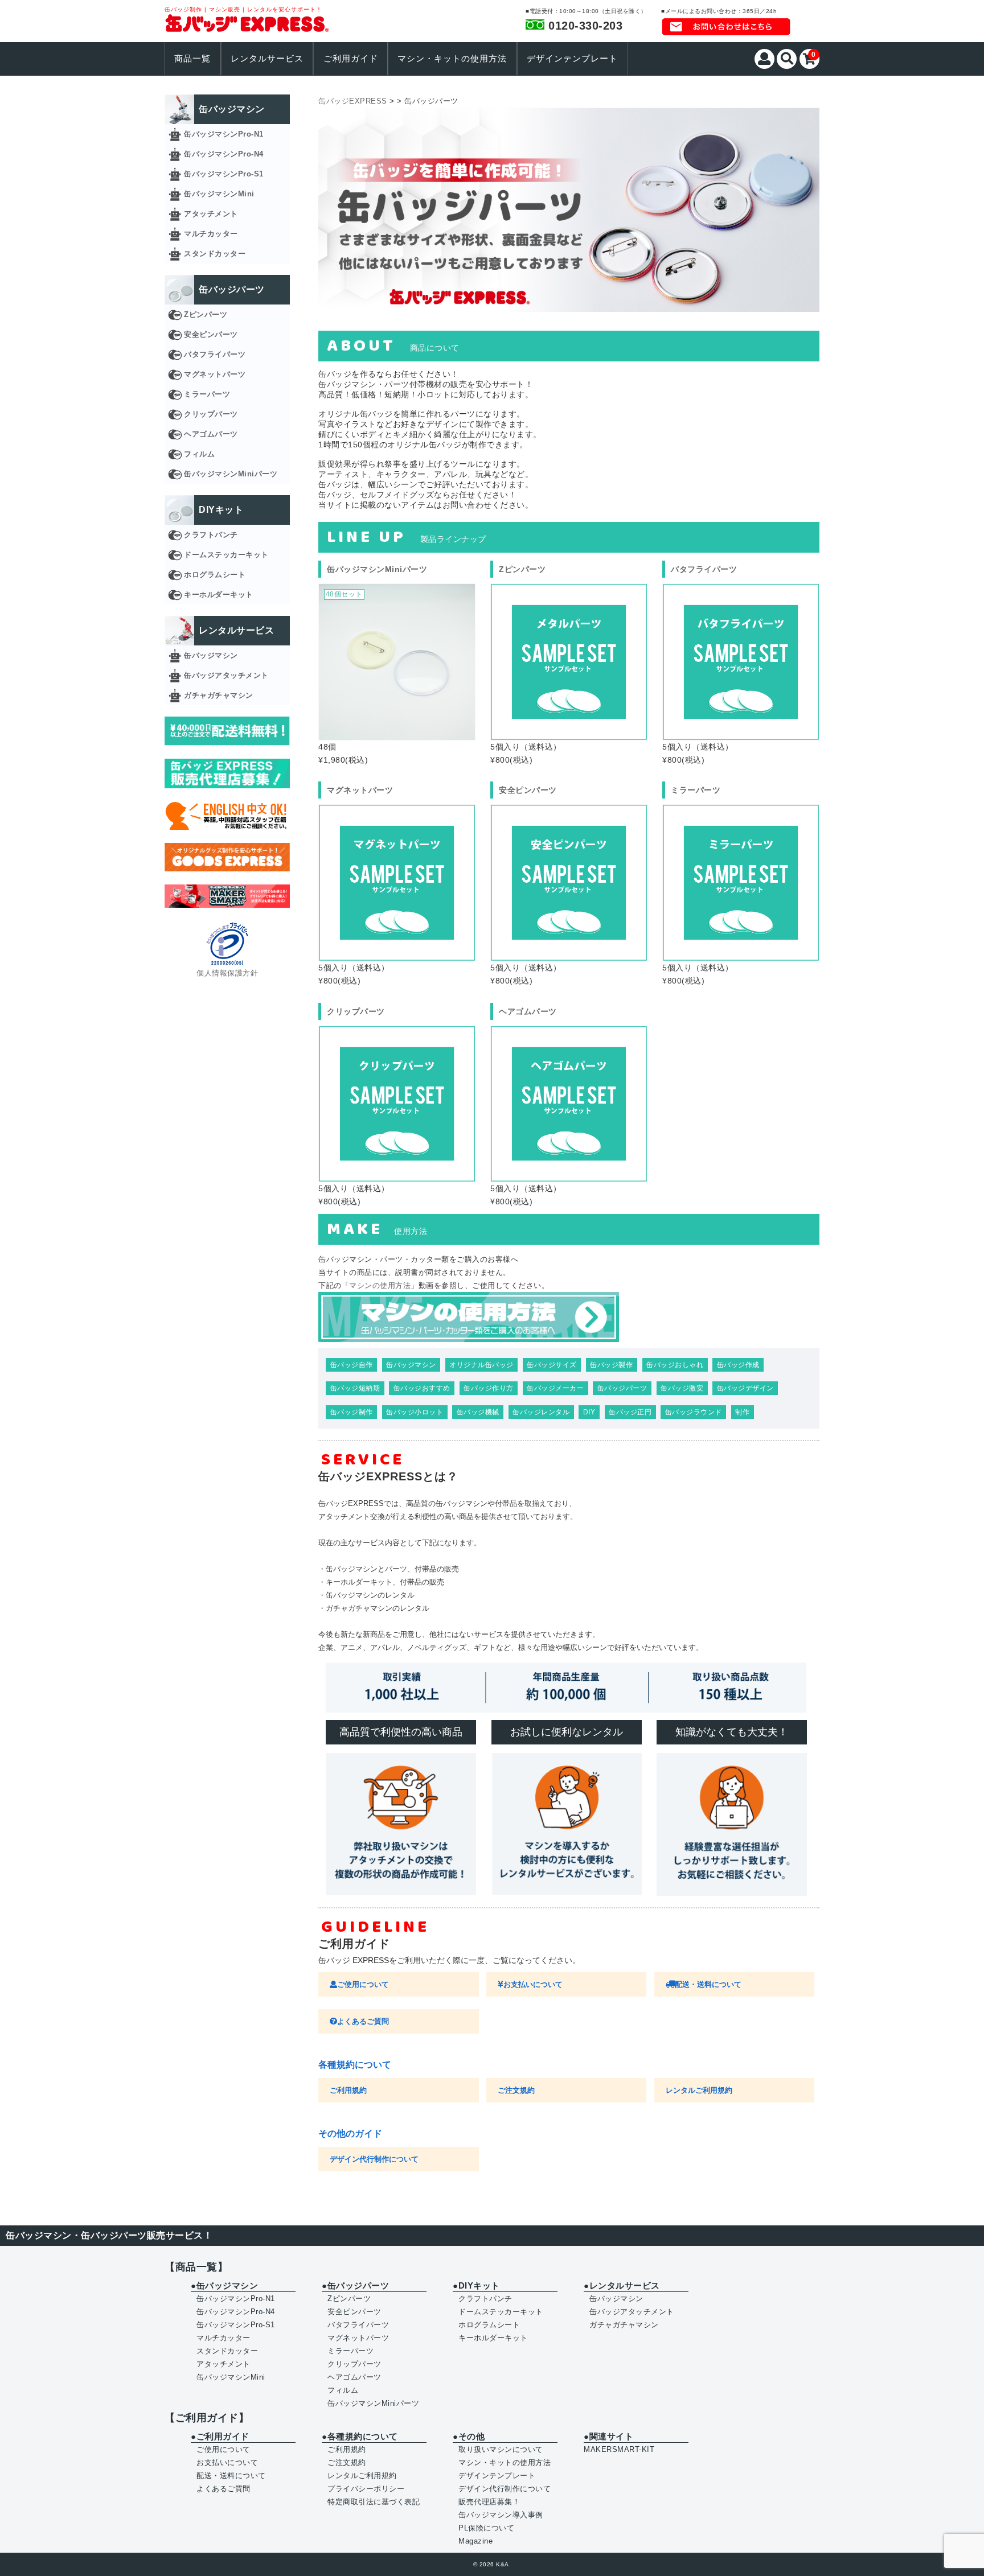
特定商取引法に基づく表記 (374, 2502)
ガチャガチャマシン (219, 695)
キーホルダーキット (219, 594)
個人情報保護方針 (227, 973)
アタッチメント (211, 214)
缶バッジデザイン (745, 1388)
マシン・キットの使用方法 (452, 59)
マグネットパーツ (215, 374)
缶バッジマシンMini (219, 194)
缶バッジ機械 (478, 1412)
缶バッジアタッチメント (226, 675)
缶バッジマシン (411, 1365)
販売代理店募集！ (489, 2502)
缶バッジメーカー (555, 1388)
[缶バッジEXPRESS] (247, 25)
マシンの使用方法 (380, 1285)
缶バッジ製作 (611, 1365)
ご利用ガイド (351, 59)
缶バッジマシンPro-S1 (224, 174)
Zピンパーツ (206, 314)
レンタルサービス (267, 59)
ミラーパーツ (207, 394)
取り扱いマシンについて (501, 2449)
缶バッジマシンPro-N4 (224, 154)
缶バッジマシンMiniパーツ (231, 474)
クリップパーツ (211, 414)
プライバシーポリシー (366, 2489)
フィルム (199, 454)
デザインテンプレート (572, 59)
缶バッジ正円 (630, 1412)
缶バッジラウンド (694, 1412)
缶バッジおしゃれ (675, 1365)
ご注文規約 (516, 2090)
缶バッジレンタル (541, 1412)
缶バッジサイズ (552, 1365)
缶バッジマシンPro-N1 (224, 134)
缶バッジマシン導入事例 (501, 2515)
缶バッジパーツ (622, 1388)
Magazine (475, 2541)
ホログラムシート (215, 575)
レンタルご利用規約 (699, 2090)
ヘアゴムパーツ (211, 434)
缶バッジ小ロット (415, 1412)
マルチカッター (211, 234)
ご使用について (363, 1984)
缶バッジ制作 (352, 1412)
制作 (742, 1412)
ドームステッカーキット (226, 555)
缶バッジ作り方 (489, 1388)
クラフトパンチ (211, 535)
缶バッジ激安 (682, 1388)
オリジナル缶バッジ (481, 1365)
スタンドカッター (215, 254)
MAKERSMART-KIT (619, 2449)
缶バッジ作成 (738, 1365)
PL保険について (486, 2528)
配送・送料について (708, 1984)
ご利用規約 (348, 2090)
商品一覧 (192, 59)
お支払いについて (533, 1984)
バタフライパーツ (215, 354)
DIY (589, 1412)
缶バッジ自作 (352, 1365)
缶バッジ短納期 (355, 1388)
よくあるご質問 (363, 2021)
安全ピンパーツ (211, 334)
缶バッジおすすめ (422, 1388)
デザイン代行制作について (374, 2159)
